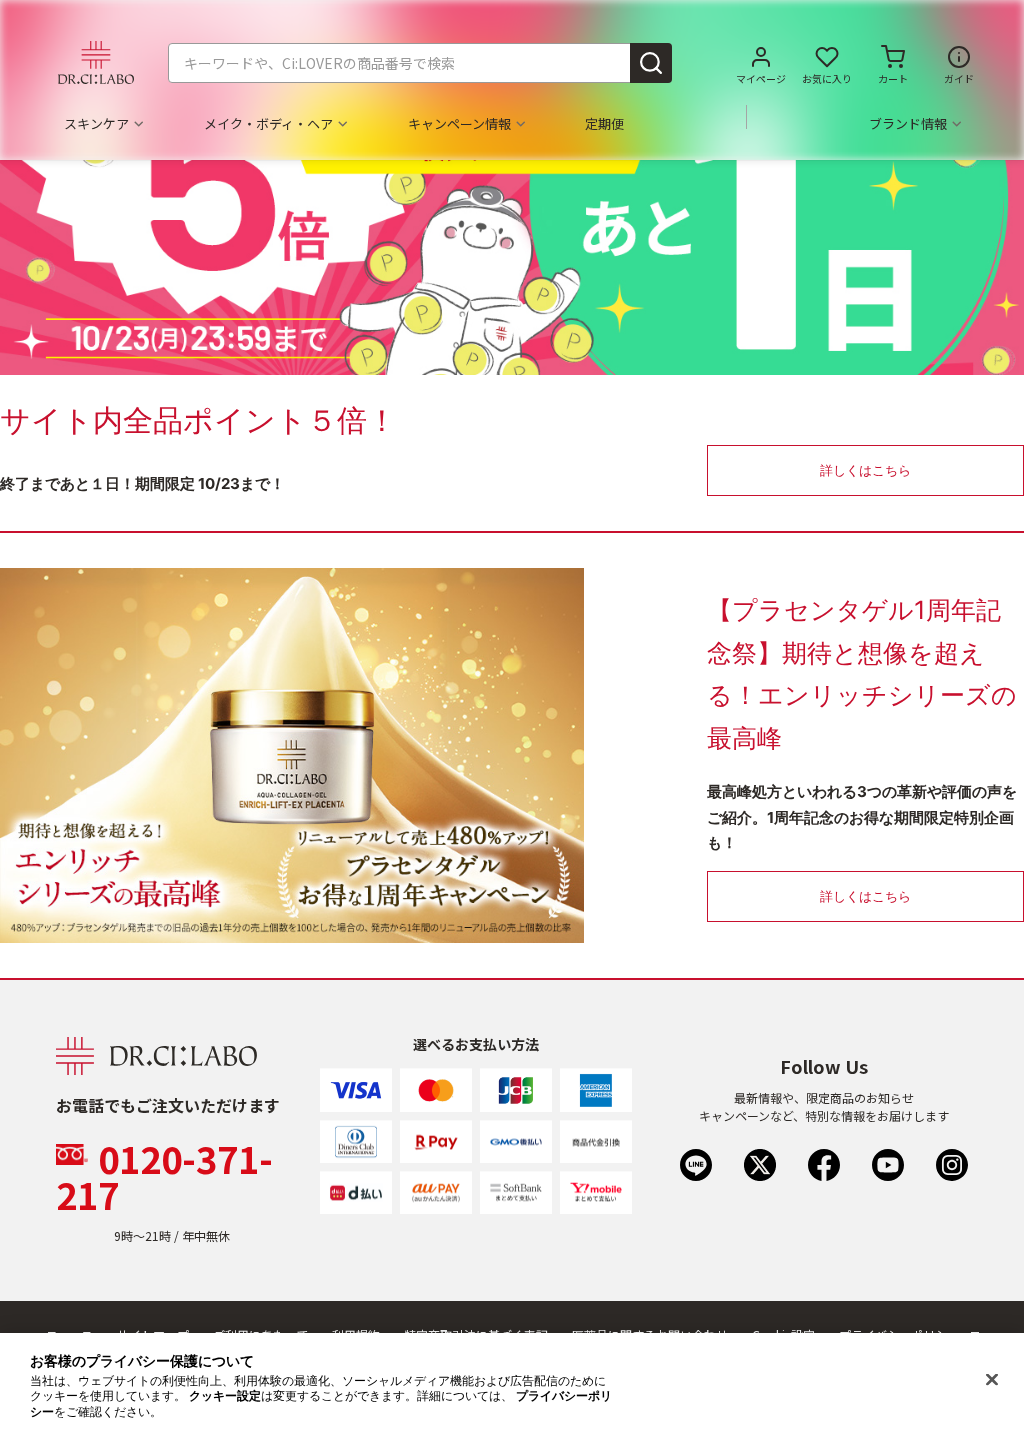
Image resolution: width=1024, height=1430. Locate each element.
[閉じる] (992, 1380)
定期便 (604, 124)
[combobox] (420, 63)
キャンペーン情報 (459, 124)
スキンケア (96, 124)
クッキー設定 (225, 1396)
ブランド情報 (908, 124)
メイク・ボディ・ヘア (268, 124)
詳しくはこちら (865, 470)
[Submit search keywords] (651, 63)
